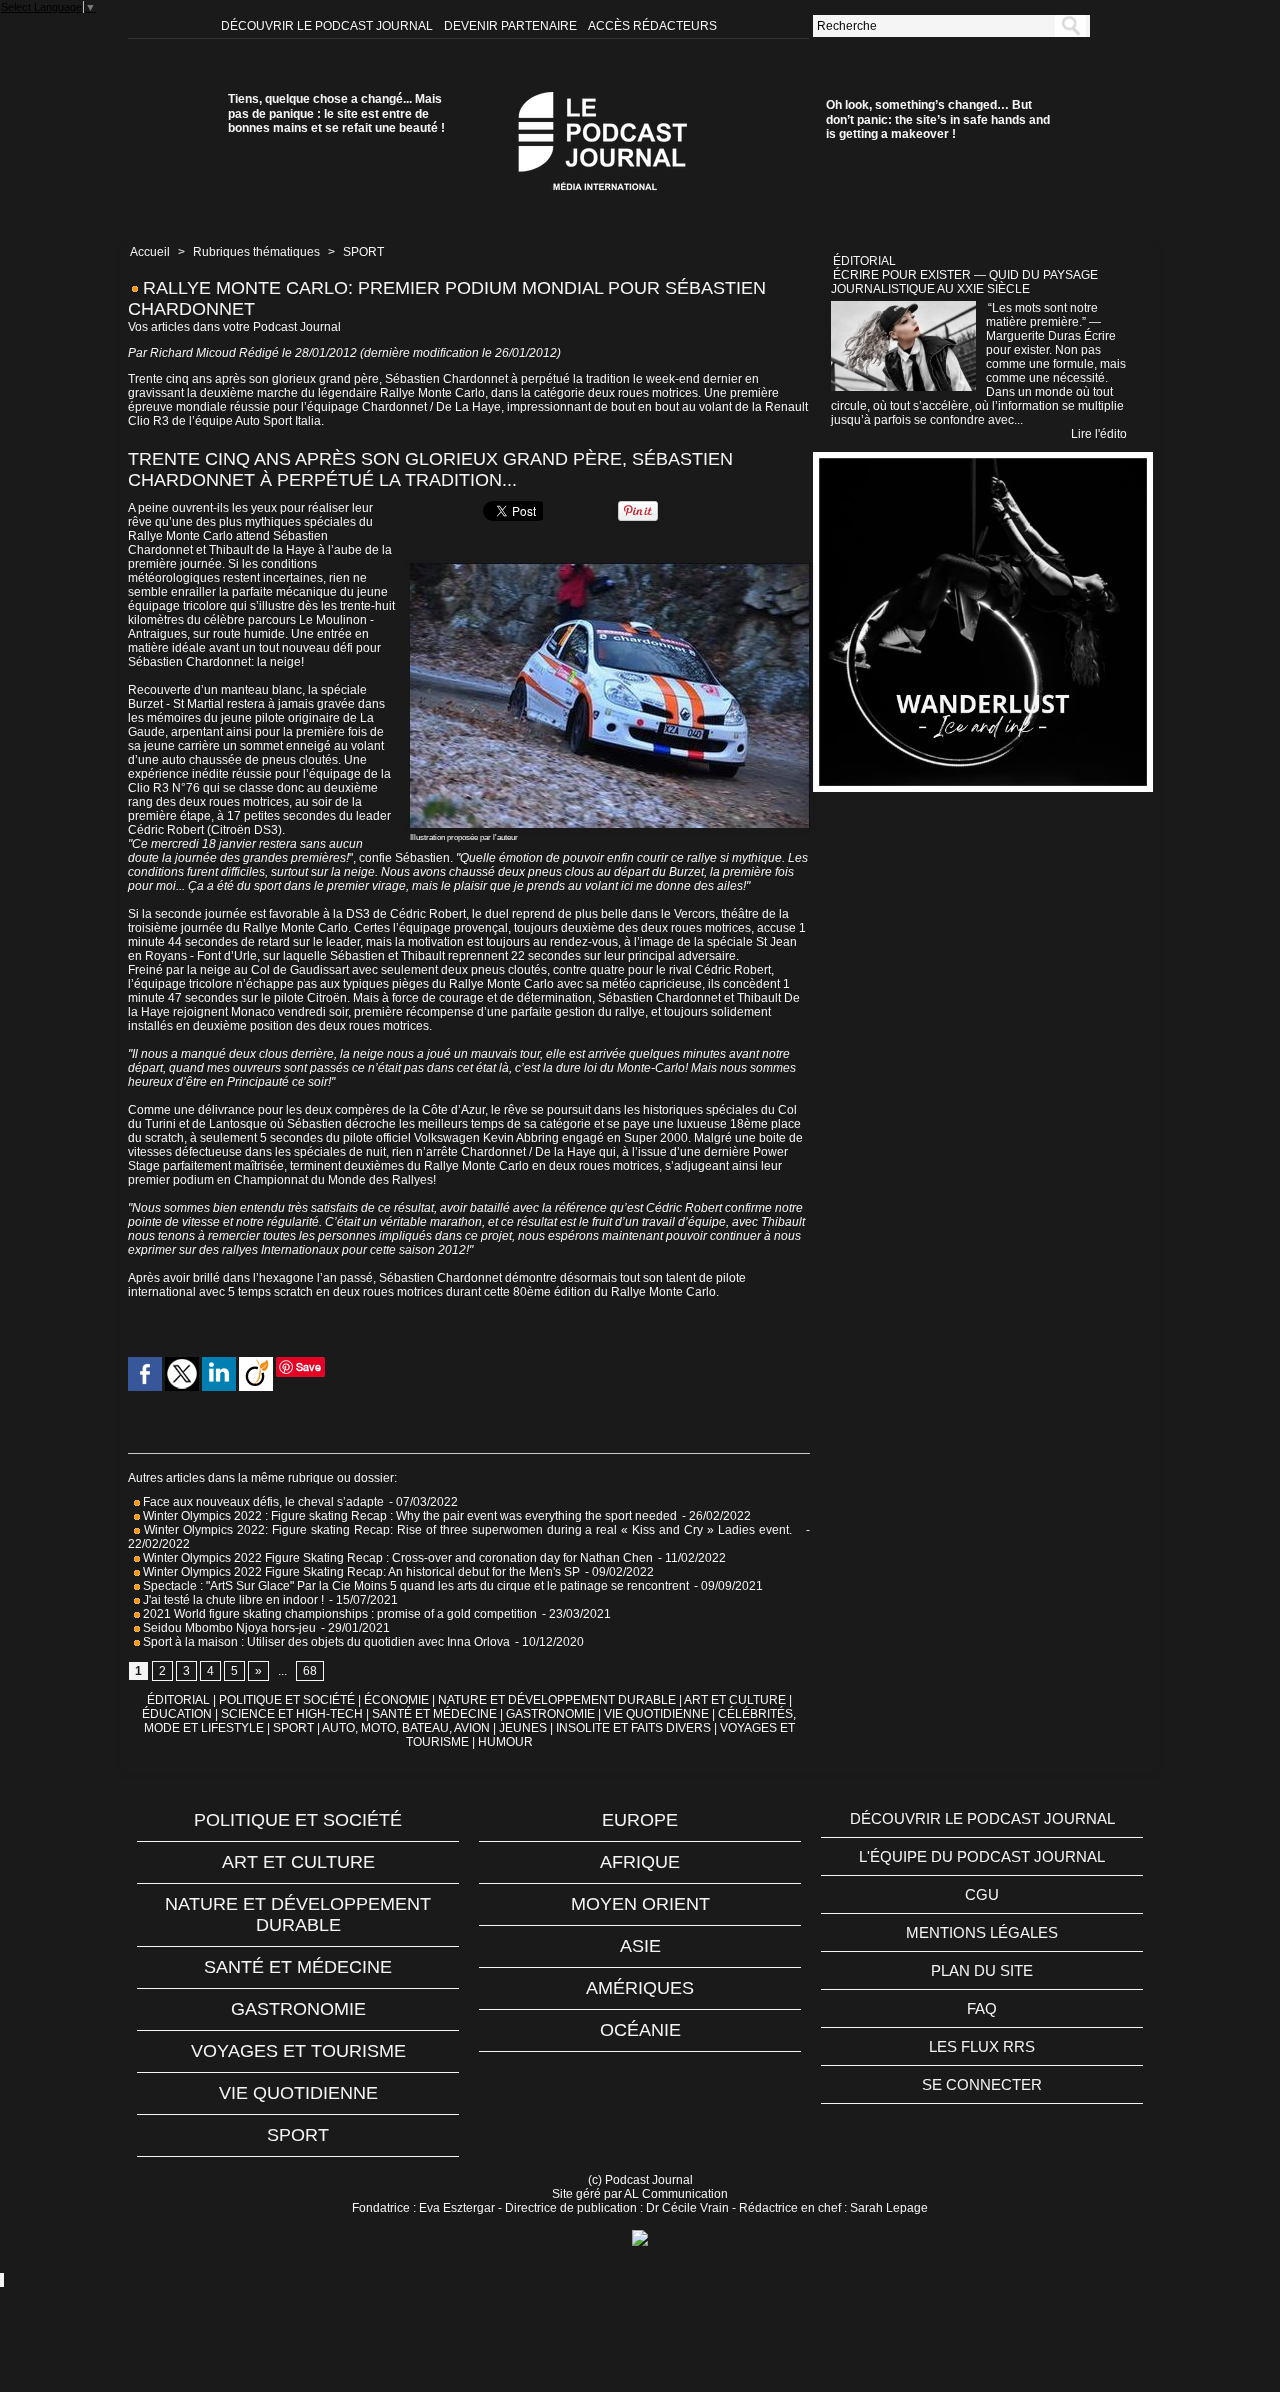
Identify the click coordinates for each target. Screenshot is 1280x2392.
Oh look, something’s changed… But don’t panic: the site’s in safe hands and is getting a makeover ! (938, 119)
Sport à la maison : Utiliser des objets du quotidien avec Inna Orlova (325, 1642)
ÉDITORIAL (178, 1700)
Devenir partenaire (512, 26)
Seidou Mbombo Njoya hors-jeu (228, 1628)
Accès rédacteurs (652, 26)
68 (310, 1671)
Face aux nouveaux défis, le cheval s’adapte (263, 1502)
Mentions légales (982, 1932)
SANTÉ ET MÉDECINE (434, 1714)
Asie (640, 1946)
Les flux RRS (982, 2046)
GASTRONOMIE (550, 1714)
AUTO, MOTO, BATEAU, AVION (406, 1728)
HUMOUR (505, 1742)
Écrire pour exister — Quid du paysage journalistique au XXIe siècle (964, 282)
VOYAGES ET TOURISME (298, 2051)
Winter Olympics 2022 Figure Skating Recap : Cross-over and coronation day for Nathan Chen (396, 1558)
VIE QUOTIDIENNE (656, 1714)
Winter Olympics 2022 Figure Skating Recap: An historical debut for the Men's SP (360, 1572)
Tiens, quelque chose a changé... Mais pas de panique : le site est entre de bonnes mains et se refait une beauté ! (336, 113)
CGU (982, 1894)
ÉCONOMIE (396, 1700)
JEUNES (523, 1728)
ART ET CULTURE (735, 1700)
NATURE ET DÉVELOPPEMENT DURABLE (557, 1700)
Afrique (640, 1862)
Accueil (150, 252)
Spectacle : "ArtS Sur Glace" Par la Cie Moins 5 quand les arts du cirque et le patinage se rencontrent (414, 1586)
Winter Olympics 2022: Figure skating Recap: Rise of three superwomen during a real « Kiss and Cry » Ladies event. (470, 1530)
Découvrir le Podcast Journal (328, 26)
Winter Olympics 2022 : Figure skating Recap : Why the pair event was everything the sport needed (408, 1516)
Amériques (640, 1988)
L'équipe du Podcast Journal (982, 1856)
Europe (640, 1820)
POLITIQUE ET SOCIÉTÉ (287, 1700)
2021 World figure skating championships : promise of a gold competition (338, 1614)
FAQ (982, 2008)
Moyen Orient (640, 1904)
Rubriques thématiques (256, 252)
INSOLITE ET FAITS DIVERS (633, 1728)
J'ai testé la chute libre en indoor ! (232, 1600)
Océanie (640, 2030)
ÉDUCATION (177, 1714)
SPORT (363, 252)
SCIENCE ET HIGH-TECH (293, 1714)
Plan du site (982, 1970)
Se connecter (982, 2084)
